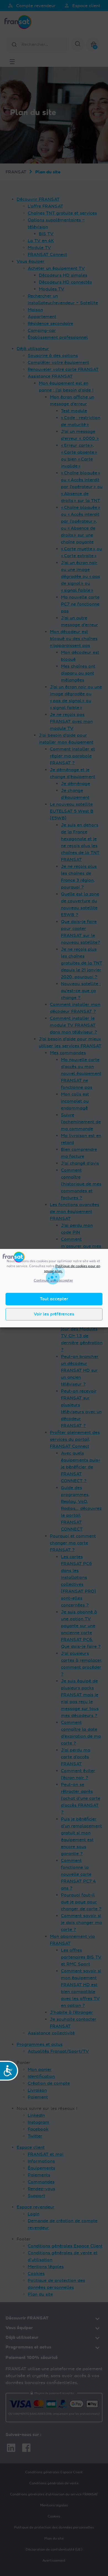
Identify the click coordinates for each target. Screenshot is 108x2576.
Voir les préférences (54, 1314)
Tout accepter (54, 1299)
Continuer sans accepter (53, 1280)
